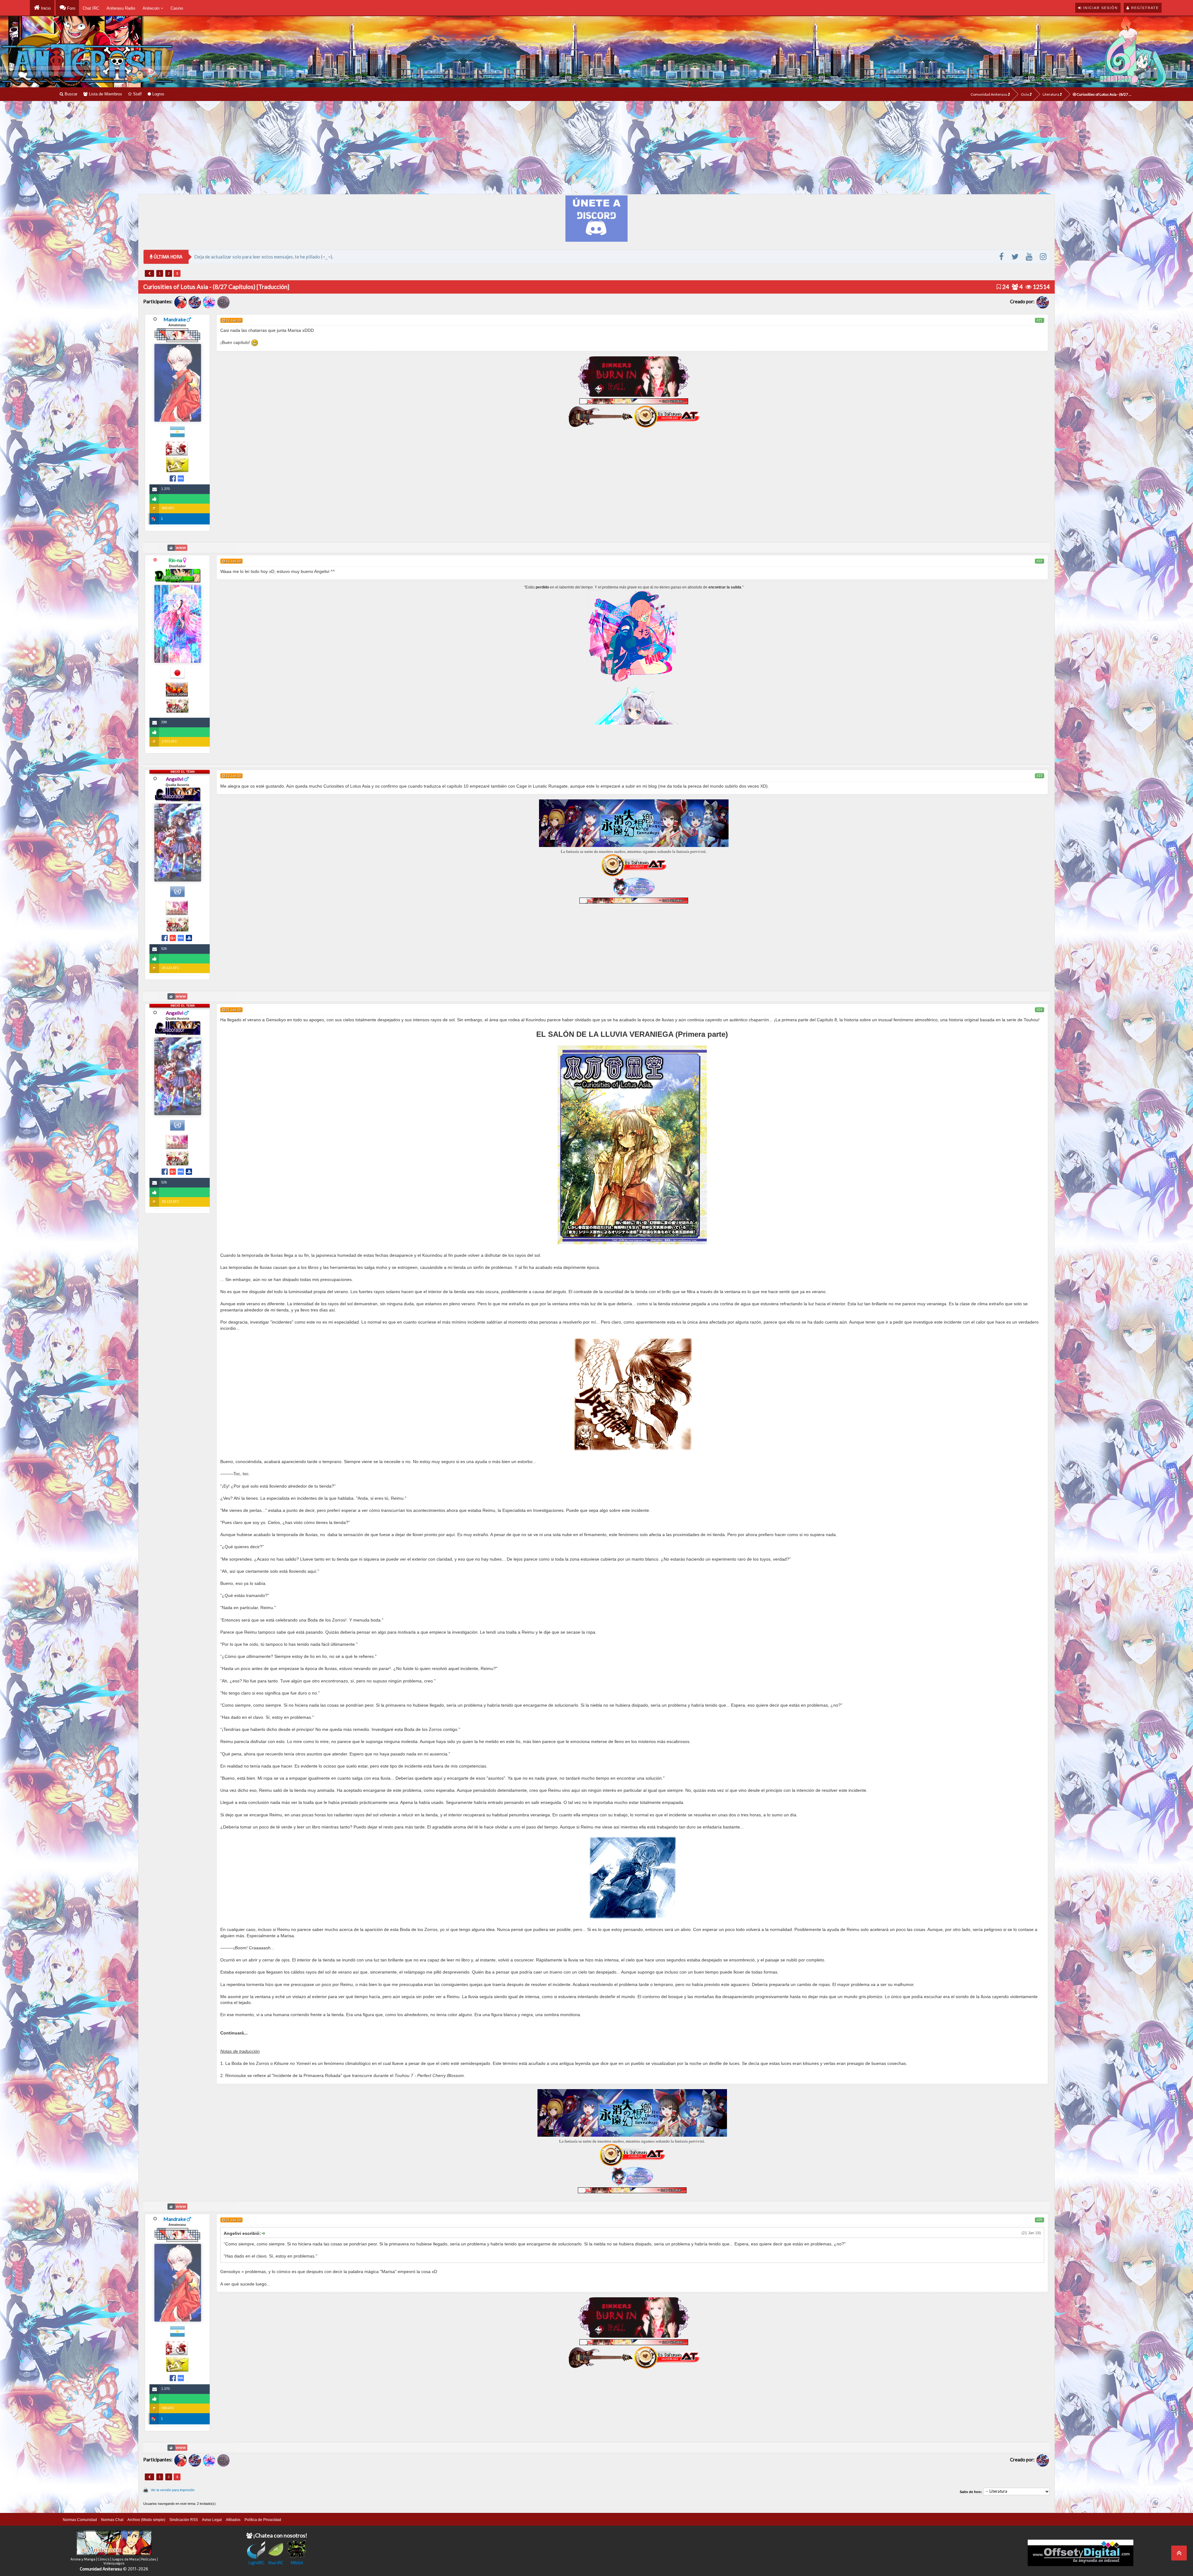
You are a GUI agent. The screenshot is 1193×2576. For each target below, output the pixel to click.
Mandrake (175, 319)
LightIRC (256, 2562)
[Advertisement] (596, 148)
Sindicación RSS (184, 2520)
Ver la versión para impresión (173, 2490)
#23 (1040, 776)
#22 (1040, 561)
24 (1005, 287)
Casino (177, 8)
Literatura (1051, 94)
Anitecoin (152, 8)
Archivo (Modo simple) (146, 2520)
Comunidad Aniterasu (989, 94)
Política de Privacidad (263, 2520)
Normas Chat (112, 2520)
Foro (71, 8)
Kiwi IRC (276, 2562)
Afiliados (233, 2520)
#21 (1040, 320)
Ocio (1025, 94)
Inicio (45, 8)
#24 (1040, 1010)
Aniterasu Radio (121, 8)
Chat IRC (91, 8)
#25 (1040, 2220)
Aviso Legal (212, 2520)
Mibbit (297, 2562)
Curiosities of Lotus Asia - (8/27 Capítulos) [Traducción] (1105, 94)
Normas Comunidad (80, 2520)
